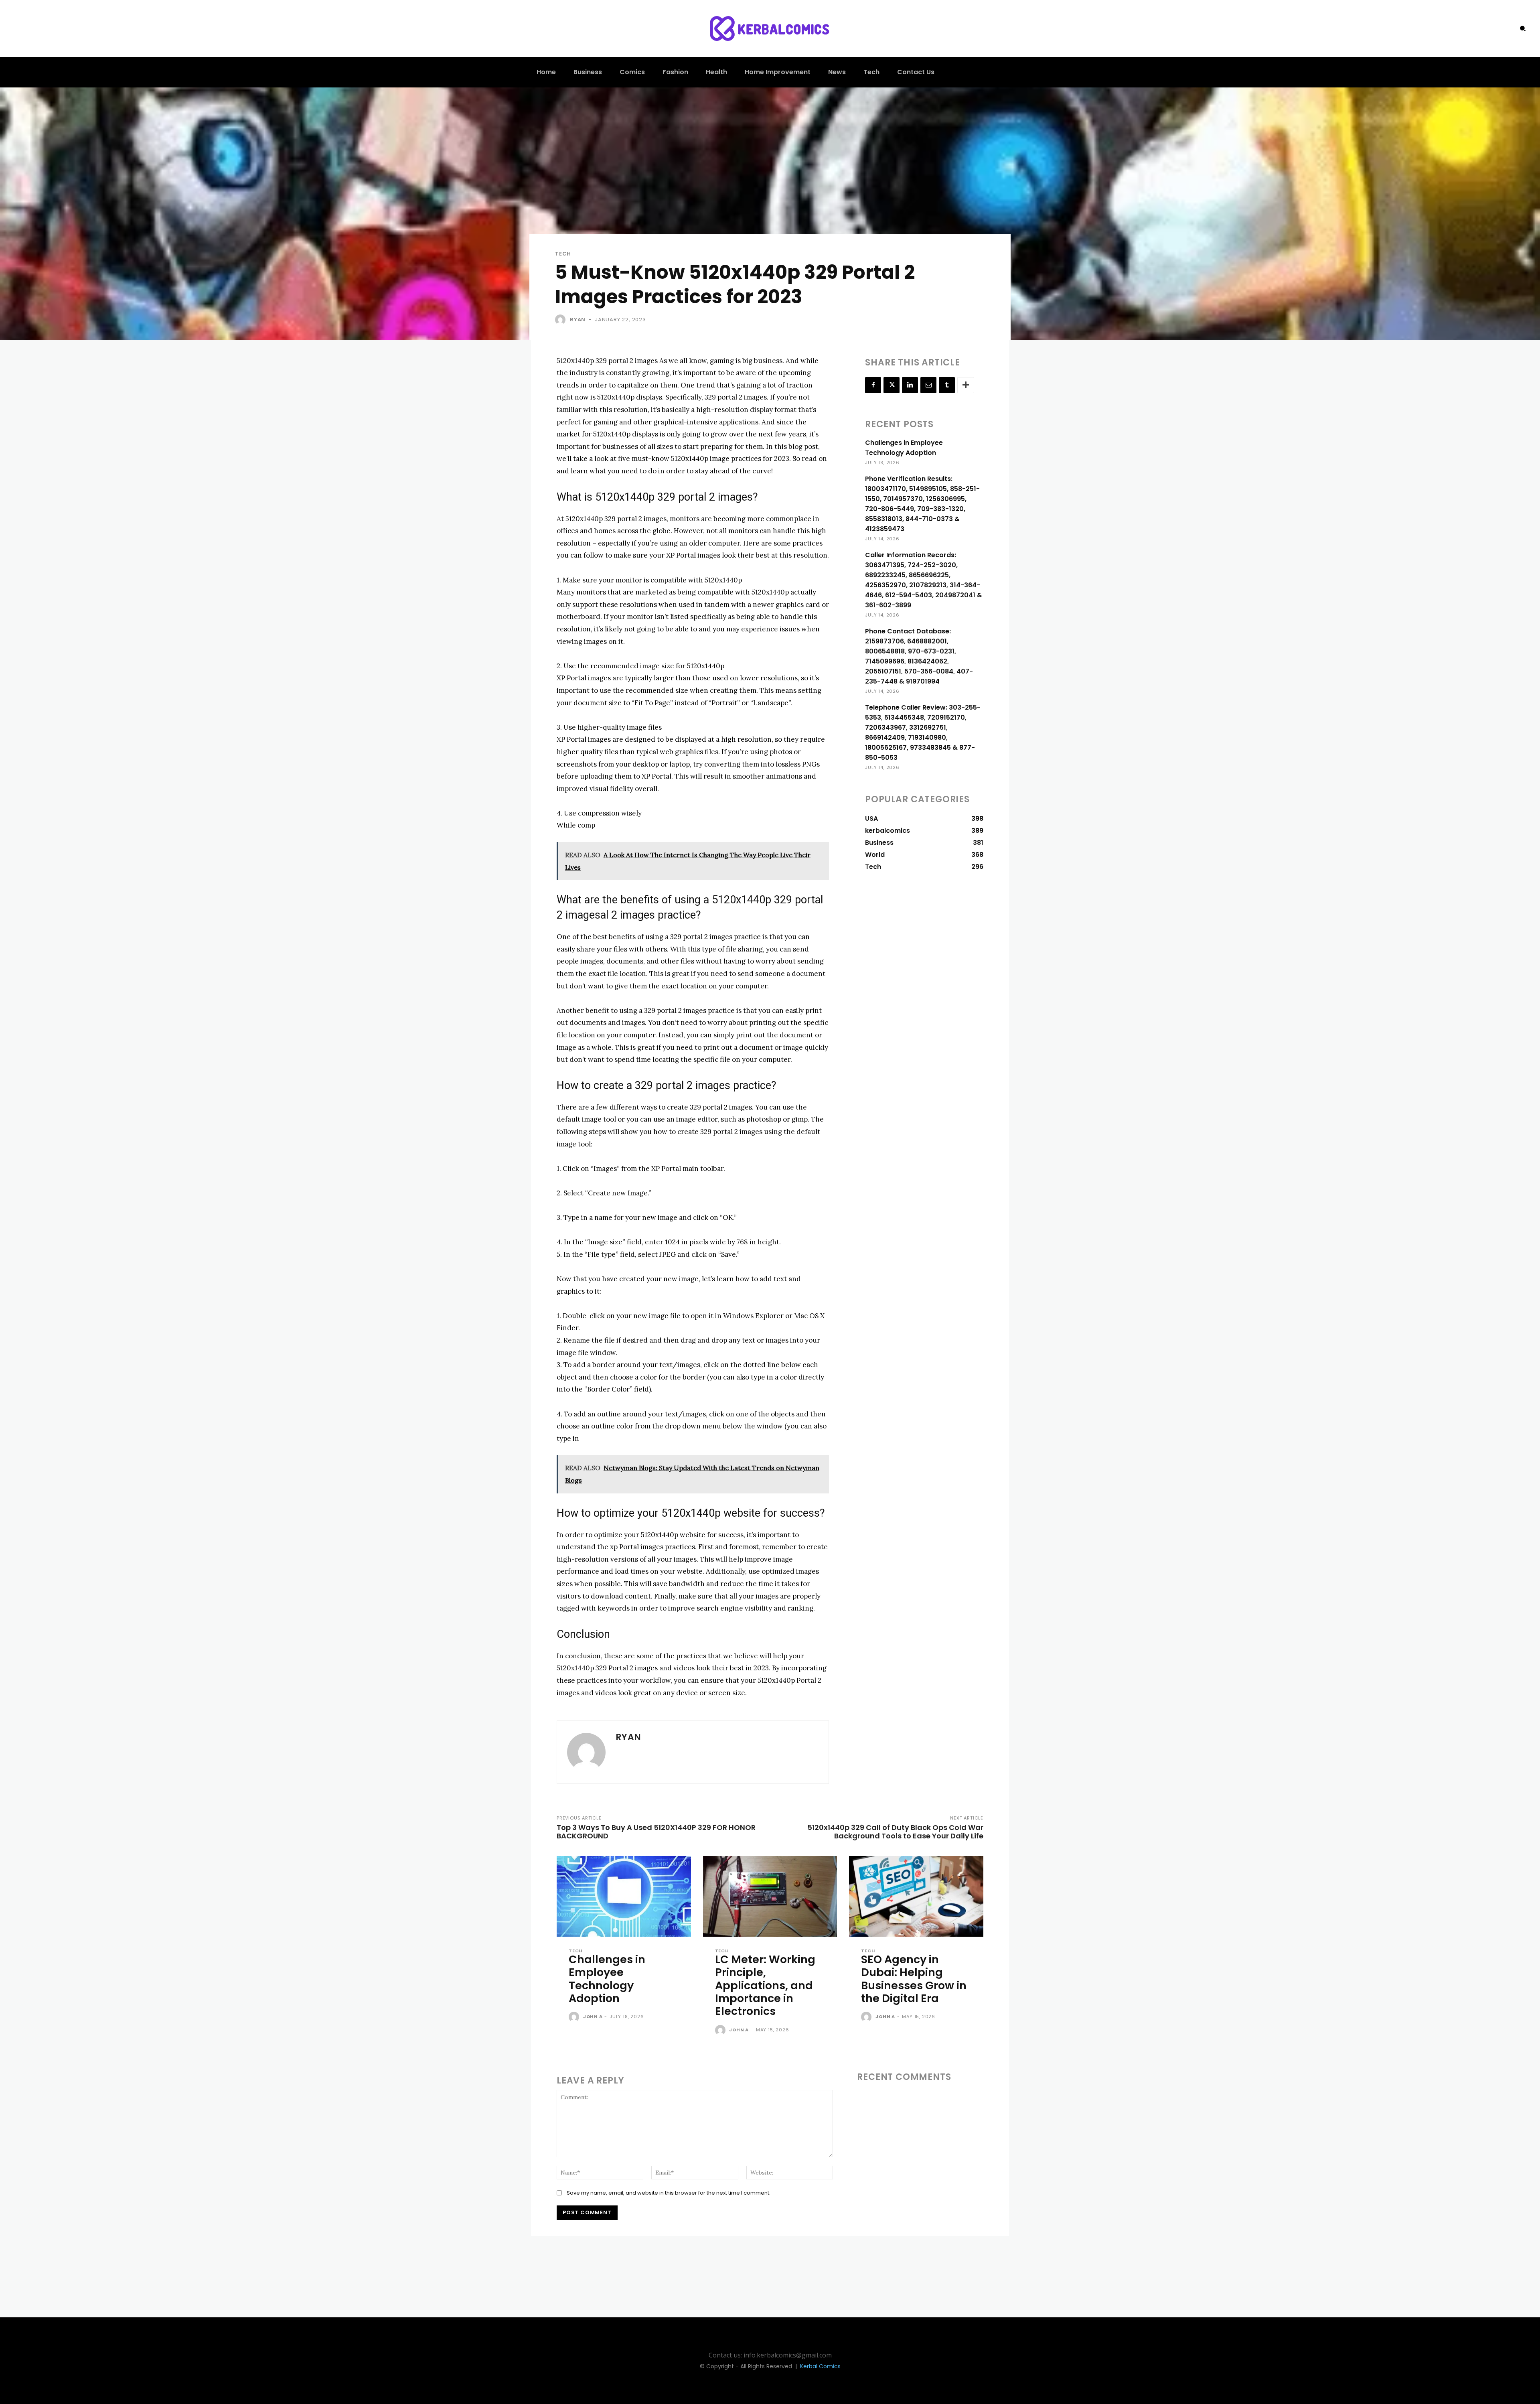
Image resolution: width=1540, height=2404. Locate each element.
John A (593, 2017)
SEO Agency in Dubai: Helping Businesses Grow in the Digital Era (914, 1979)
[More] (966, 385)
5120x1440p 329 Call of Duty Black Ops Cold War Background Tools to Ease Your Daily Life (895, 1832)
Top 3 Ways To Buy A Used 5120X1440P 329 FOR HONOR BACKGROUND (656, 1832)
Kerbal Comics (820, 2366)
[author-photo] (575, 2017)
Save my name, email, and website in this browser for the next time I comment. (669, 2193)
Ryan (578, 320)
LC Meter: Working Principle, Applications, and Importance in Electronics (765, 1985)
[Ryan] (562, 320)
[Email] (928, 385)
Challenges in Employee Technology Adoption (607, 1979)
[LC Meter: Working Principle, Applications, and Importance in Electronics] (770, 1896)
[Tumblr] (947, 385)
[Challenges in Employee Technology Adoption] (624, 1896)
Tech (563, 254)
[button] (1523, 28)
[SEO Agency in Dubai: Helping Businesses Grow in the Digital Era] (916, 1896)
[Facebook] (873, 385)
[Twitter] (892, 385)
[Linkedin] (910, 385)
